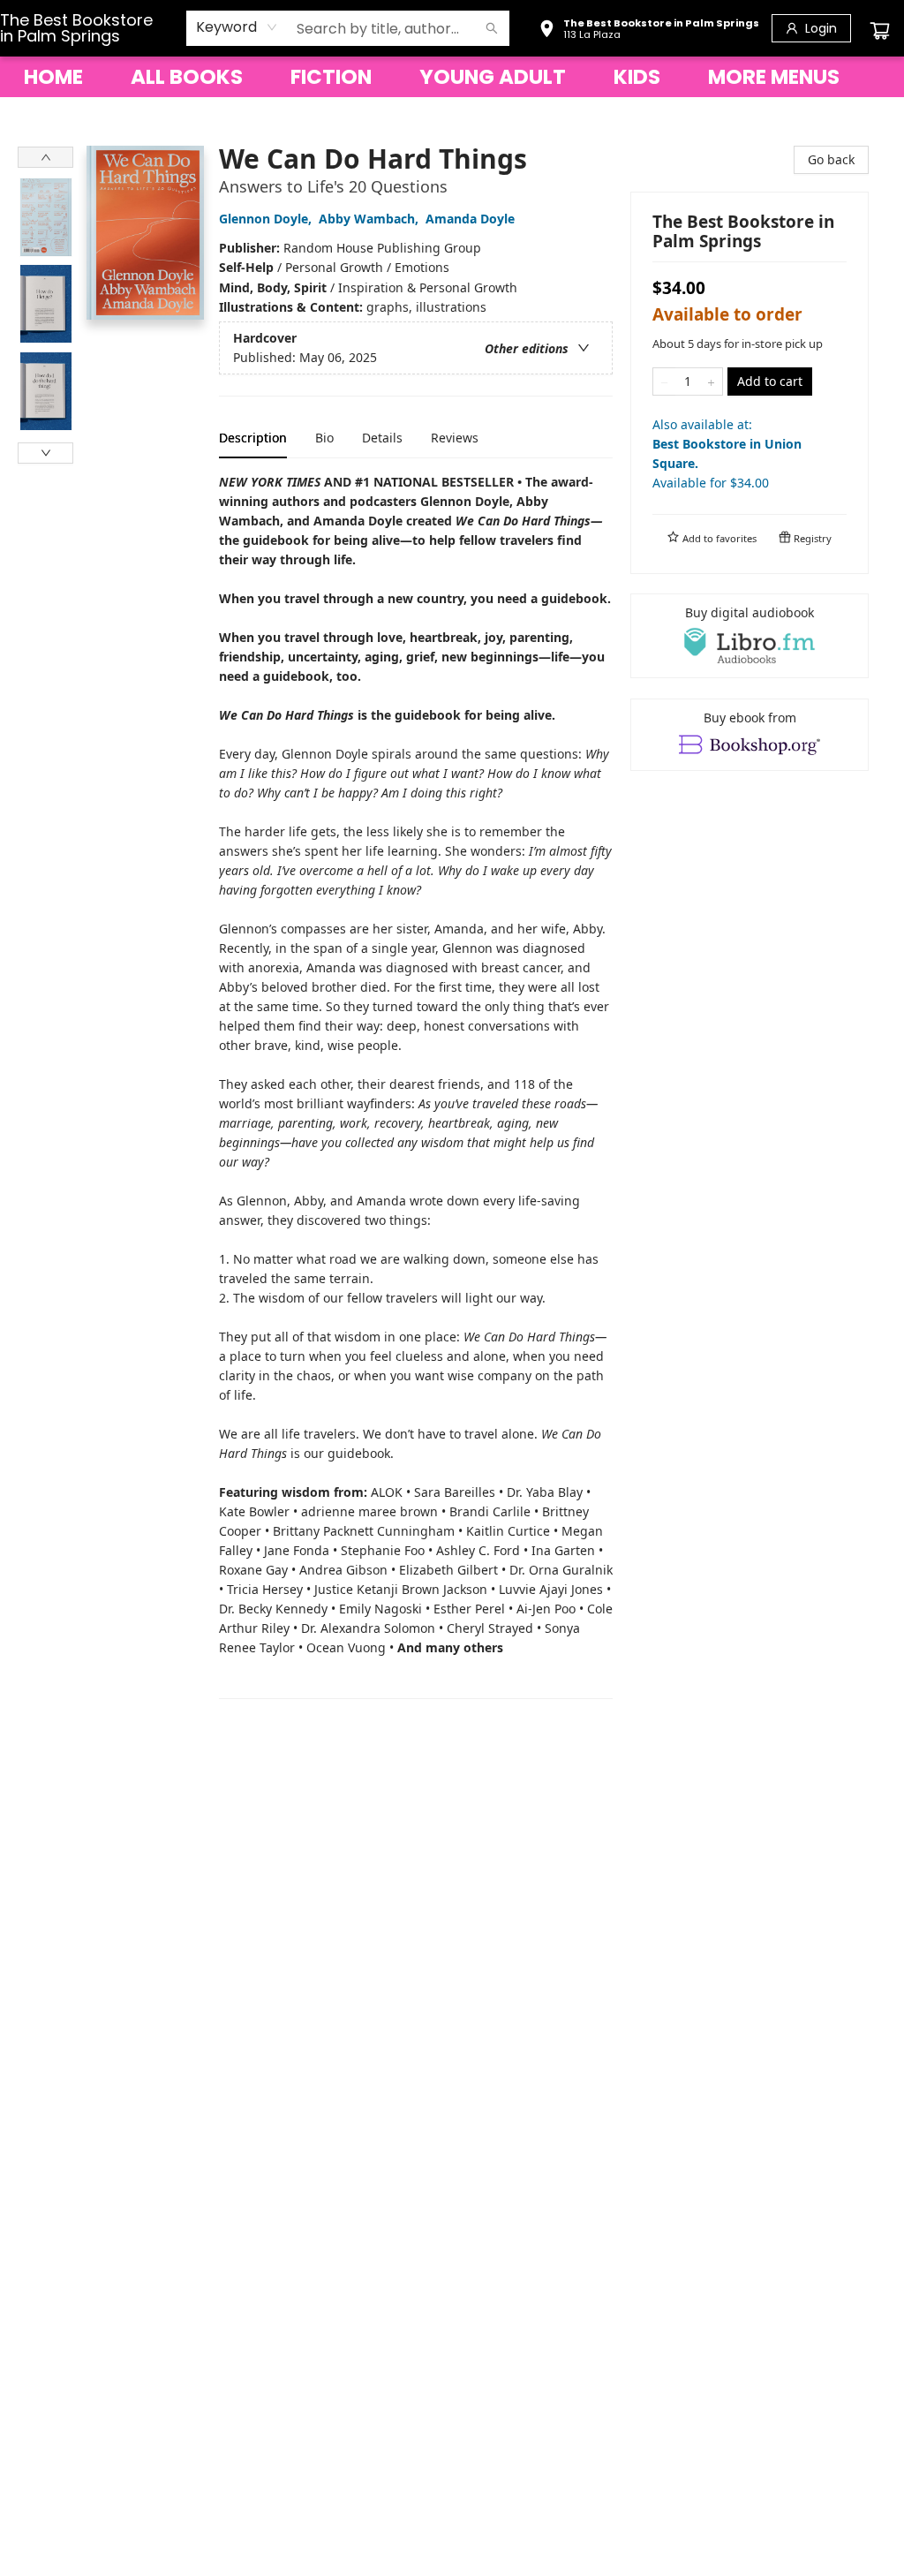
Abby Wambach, (370, 219)
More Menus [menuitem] (774, 77)
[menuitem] (53, 77)
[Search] (492, 28)
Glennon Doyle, (267, 219)
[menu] (452, 77)
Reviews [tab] (455, 438)
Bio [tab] (324, 438)
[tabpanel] (416, 1086)
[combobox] (237, 27)
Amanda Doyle (470, 219)
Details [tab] (382, 438)
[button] (649, 31)
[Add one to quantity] (711, 381)
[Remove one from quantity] (664, 381)
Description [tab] (253, 438)
